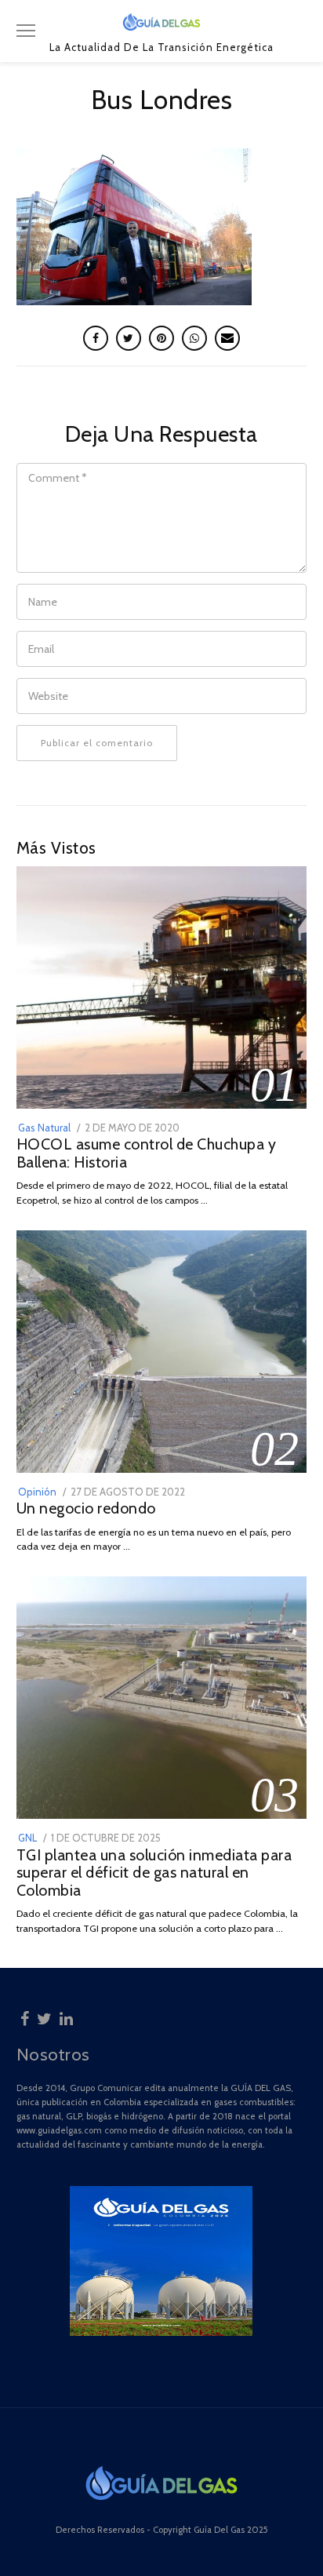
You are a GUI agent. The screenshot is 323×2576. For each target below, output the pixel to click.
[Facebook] (25, 2017)
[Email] (227, 338)
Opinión (37, 1492)
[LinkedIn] (66, 2017)
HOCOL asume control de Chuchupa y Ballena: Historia (147, 1153)
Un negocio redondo (86, 1508)
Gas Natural (44, 1128)
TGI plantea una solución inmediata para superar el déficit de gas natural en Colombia (154, 1873)
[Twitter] (44, 2017)
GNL (27, 1838)
